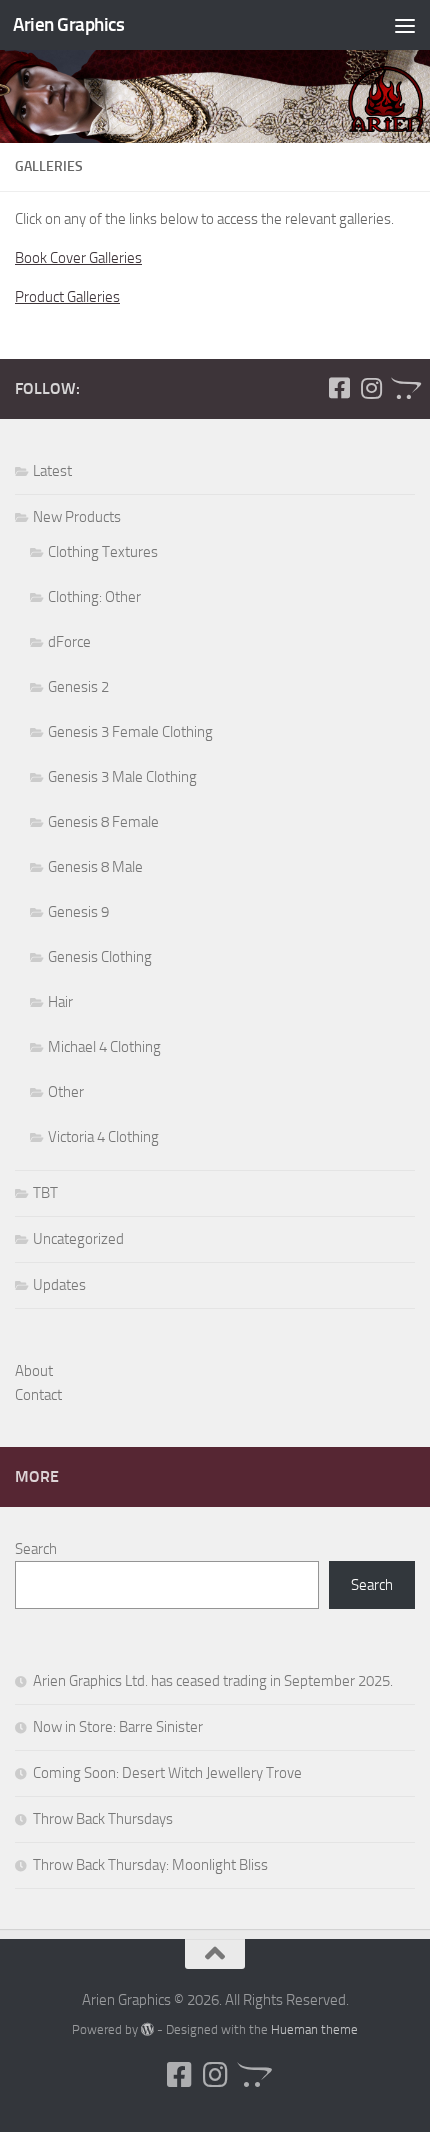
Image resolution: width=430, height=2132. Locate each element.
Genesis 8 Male (95, 867)
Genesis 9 (78, 912)
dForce (69, 642)
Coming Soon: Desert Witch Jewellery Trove (167, 1773)
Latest (52, 471)
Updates (59, 1285)
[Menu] (405, 25)
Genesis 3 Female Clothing (130, 732)
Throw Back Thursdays (103, 1819)
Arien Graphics (68, 24)
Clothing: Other (94, 597)
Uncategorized (78, 1239)
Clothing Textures (103, 552)
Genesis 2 (78, 687)
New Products (77, 517)
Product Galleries (67, 297)
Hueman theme (314, 2029)
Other (66, 1092)
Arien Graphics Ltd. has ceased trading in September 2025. (213, 1681)
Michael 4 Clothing (104, 1047)
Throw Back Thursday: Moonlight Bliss (150, 1865)
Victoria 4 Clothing (103, 1137)
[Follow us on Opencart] (403, 388)
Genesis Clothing (100, 957)
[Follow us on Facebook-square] (339, 388)
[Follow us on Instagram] (371, 388)
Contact (38, 1395)
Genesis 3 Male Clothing (122, 777)
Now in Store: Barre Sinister (118, 1727)
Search (36, 1549)
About (34, 1371)
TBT (45, 1193)
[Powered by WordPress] (147, 2029)
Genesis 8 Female (103, 822)
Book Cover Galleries (78, 258)
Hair (60, 1002)
